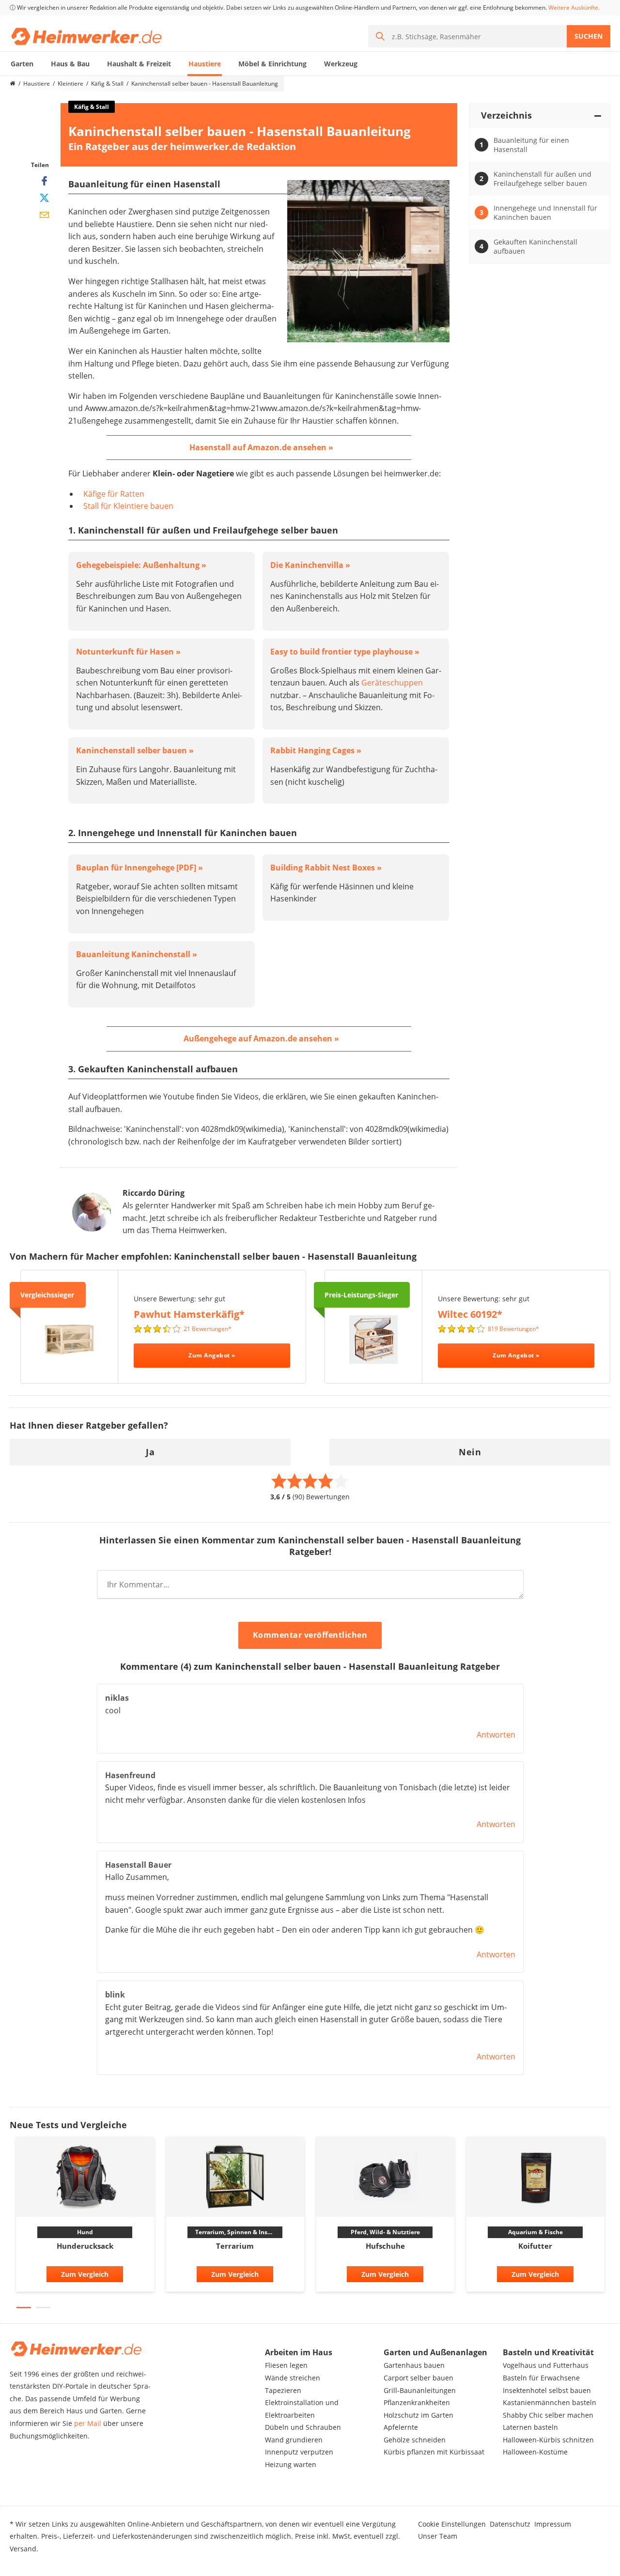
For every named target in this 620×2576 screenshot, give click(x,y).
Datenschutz (510, 2524)
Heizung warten (291, 2464)
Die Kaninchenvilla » (310, 565)
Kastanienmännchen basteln (550, 2402)
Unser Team (438, 2536)
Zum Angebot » (212, 1355)
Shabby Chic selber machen (548, 2415)
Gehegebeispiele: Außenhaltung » (141, 565)
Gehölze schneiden (415, 2440)
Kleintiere (70, 84)
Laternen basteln (530, 2427)
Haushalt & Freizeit (139, 64)
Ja (150, 1452)
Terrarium (235, 2246)
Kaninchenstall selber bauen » (135, 750)
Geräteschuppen (392, 683)
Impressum (553, 2524)
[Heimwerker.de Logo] (86, 36)
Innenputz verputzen (299, 2452)
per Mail (88, 2423)
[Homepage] (13, 84)
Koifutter (535, 2246)
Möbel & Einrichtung (272, 64)
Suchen (589, 36)
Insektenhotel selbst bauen (547, 2390)
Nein (470, 1452)
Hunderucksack (85, 2246)
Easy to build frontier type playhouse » (345, 652)
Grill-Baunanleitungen (420, 2390)
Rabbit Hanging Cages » (316, 750)
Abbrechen (411, 1636)
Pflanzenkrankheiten (417, 2402)
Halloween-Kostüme (535, 2452)
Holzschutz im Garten (418, 2415)
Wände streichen (293, 2378)
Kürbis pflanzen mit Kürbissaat (434, 2452)
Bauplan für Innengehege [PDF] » (139, 868)
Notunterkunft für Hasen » (128, 652)
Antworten (496, 1735)
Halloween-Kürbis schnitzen (548, 2440)
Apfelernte (401, 2427)
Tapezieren (283, 2390)
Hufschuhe (385, 2246)
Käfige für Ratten (114, 494)
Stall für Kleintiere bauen (128, 506)
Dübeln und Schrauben (303, 2427)
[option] (85, 2217)
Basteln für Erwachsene (541, 2378)
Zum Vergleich (85, 2274)
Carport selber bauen (418, 2378)
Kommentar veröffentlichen (310, 1635)
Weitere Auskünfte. (574, 8)
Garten (22, 64)
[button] (24, 2308)
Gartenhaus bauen (414, 2365)
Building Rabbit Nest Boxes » (326, 868)
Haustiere (205, 64)
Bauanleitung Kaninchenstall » (137, 954)
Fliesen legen (286, 2365)
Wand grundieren (294, 2440)
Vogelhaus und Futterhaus (546, 2365)
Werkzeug (341, 64)
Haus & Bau (70, 64)
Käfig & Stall (107, 84)
